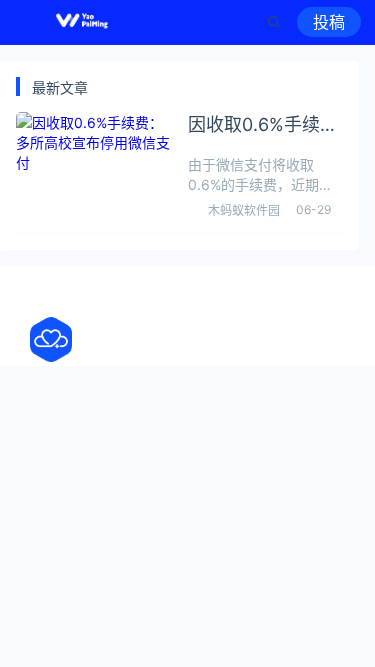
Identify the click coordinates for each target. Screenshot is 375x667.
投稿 (329, 22)
